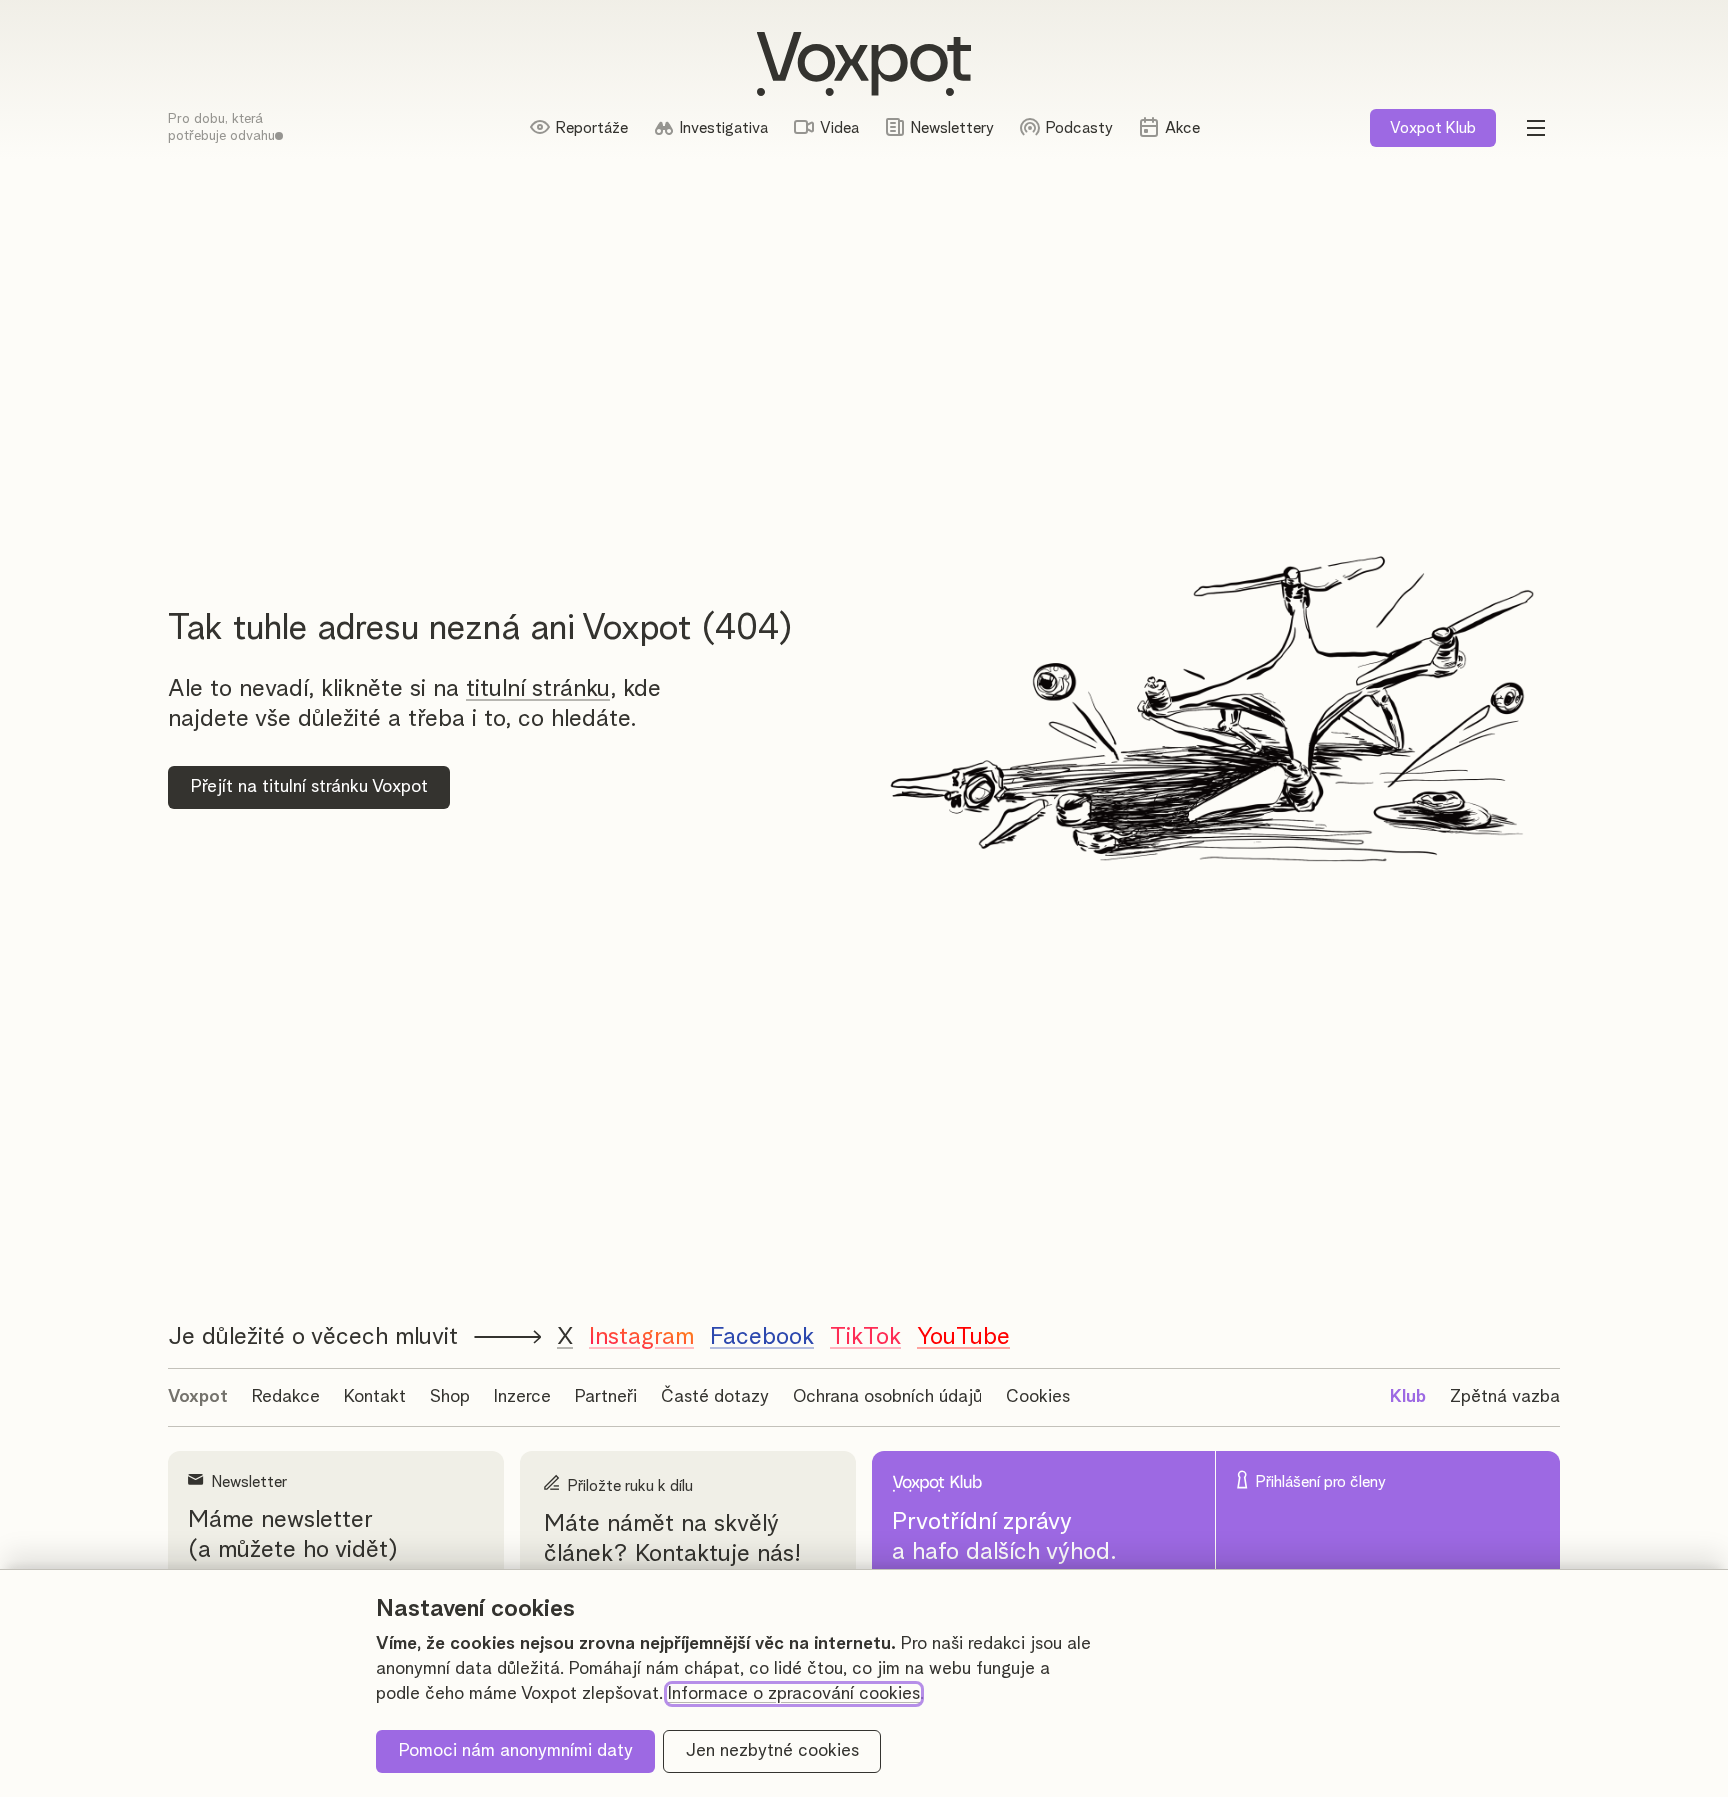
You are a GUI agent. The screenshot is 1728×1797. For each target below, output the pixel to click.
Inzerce (522, 1397)
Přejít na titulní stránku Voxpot (309, 787)
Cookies (1038, 1397)
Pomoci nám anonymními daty (516, 1751)
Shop (450, 1397)
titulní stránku (538, 689)
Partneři (606, 1397)
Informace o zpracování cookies (794, 1694)
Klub (1433, 128)
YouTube (963, 1337)
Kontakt (375, 1397)
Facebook (762, 1337)
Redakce (286, 1397)
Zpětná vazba (1505, 1397)
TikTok (865, 1337)
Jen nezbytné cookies (772, 1751)
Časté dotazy (715, 1397)
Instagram (641, 1337)
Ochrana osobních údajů (887, 1397)
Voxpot (198, 1397)
